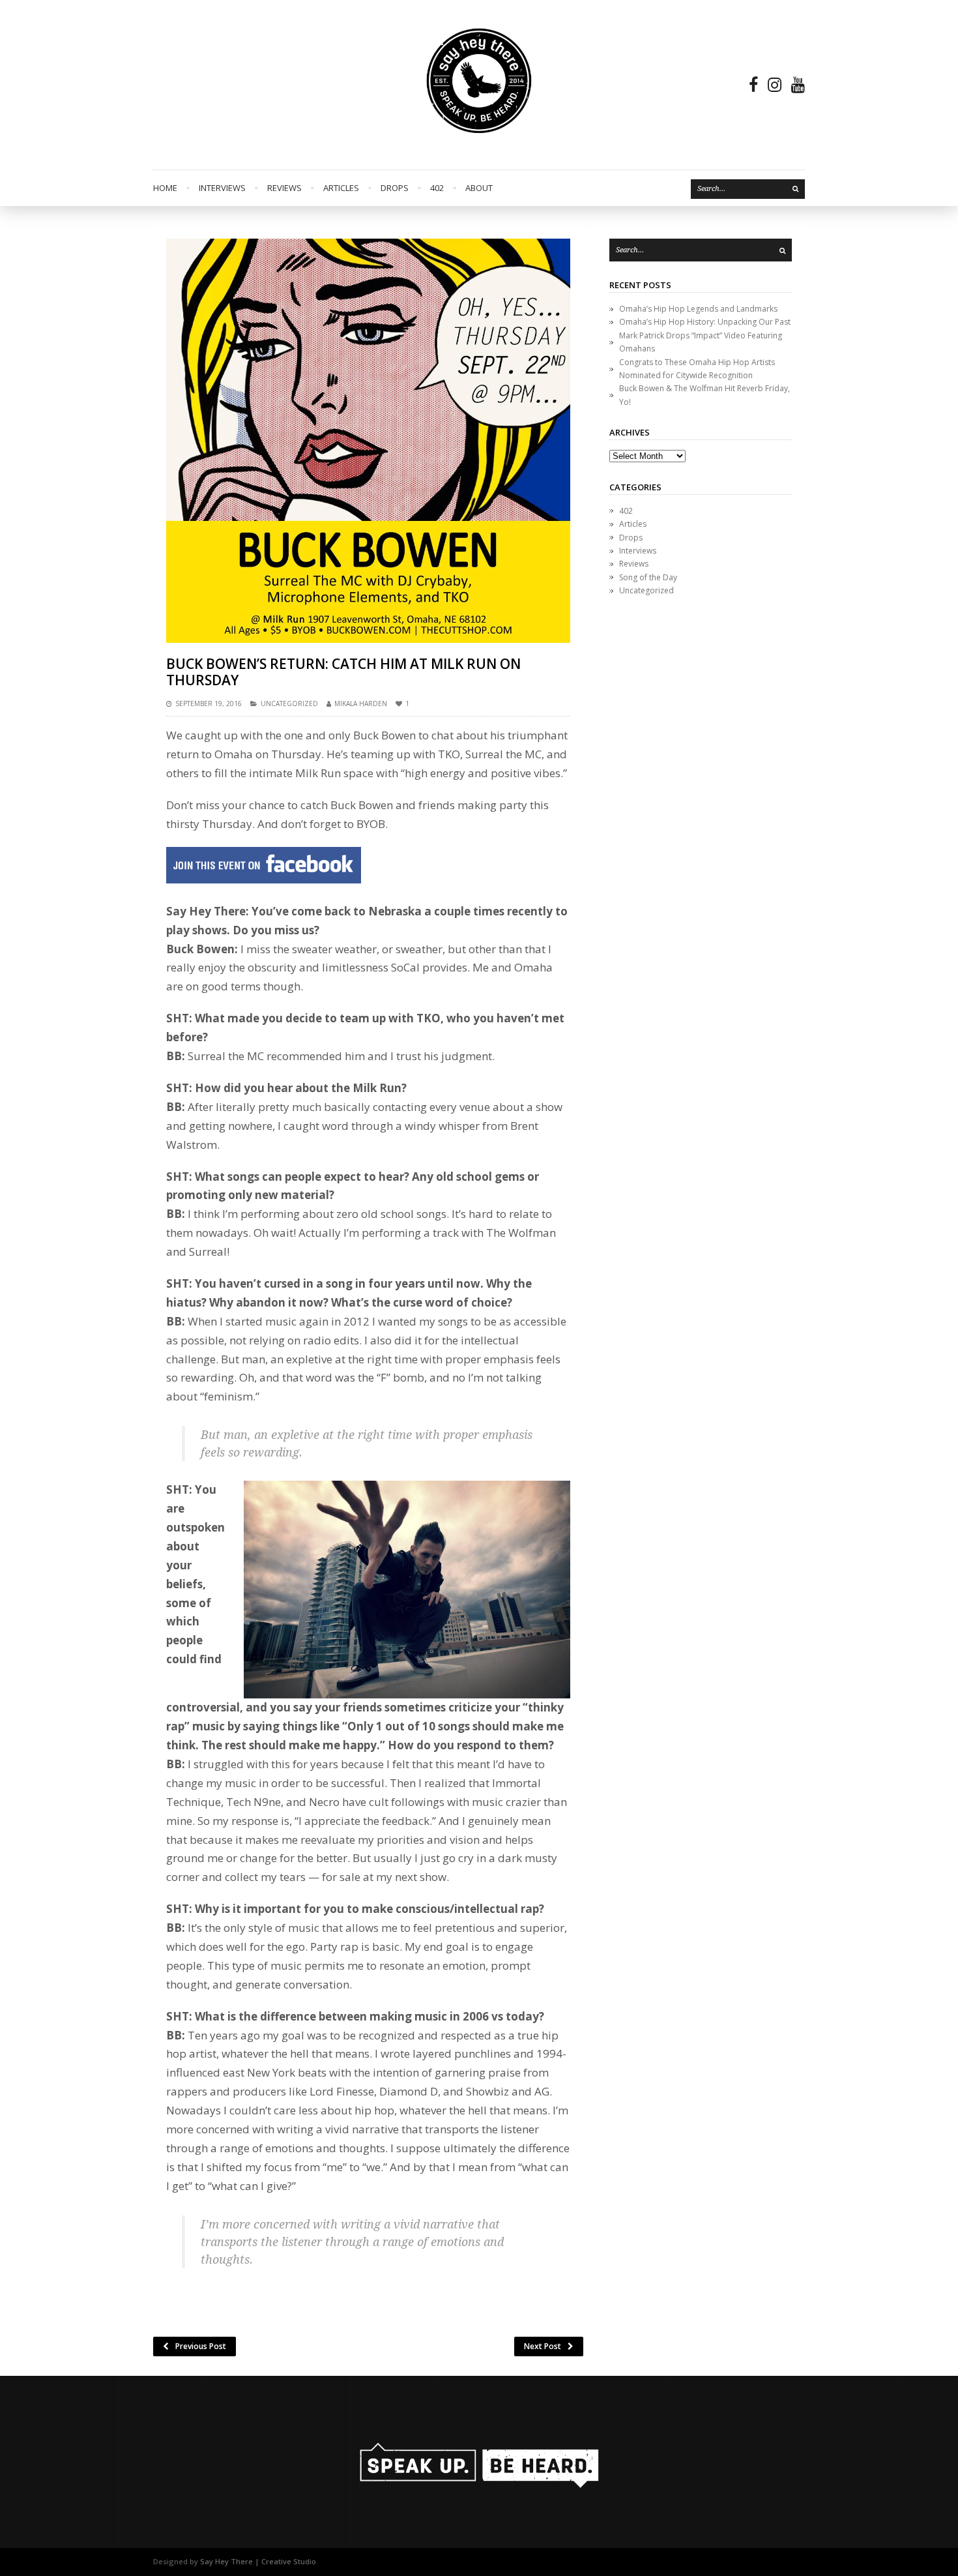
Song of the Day (648, 577)
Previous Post (201, 2346)
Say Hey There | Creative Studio (258, 2561)
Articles (341, 188)
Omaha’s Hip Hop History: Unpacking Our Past (705, 322)
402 (437, 188)
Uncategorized (289, 703)
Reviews (284, 188)
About (479, 188)
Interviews (222, 188)
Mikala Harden (361, 703)
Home (165, 188)
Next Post (543, 2346)
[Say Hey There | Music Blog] (479, 85)
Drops (395, 188)
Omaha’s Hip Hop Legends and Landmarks (698, 309)
